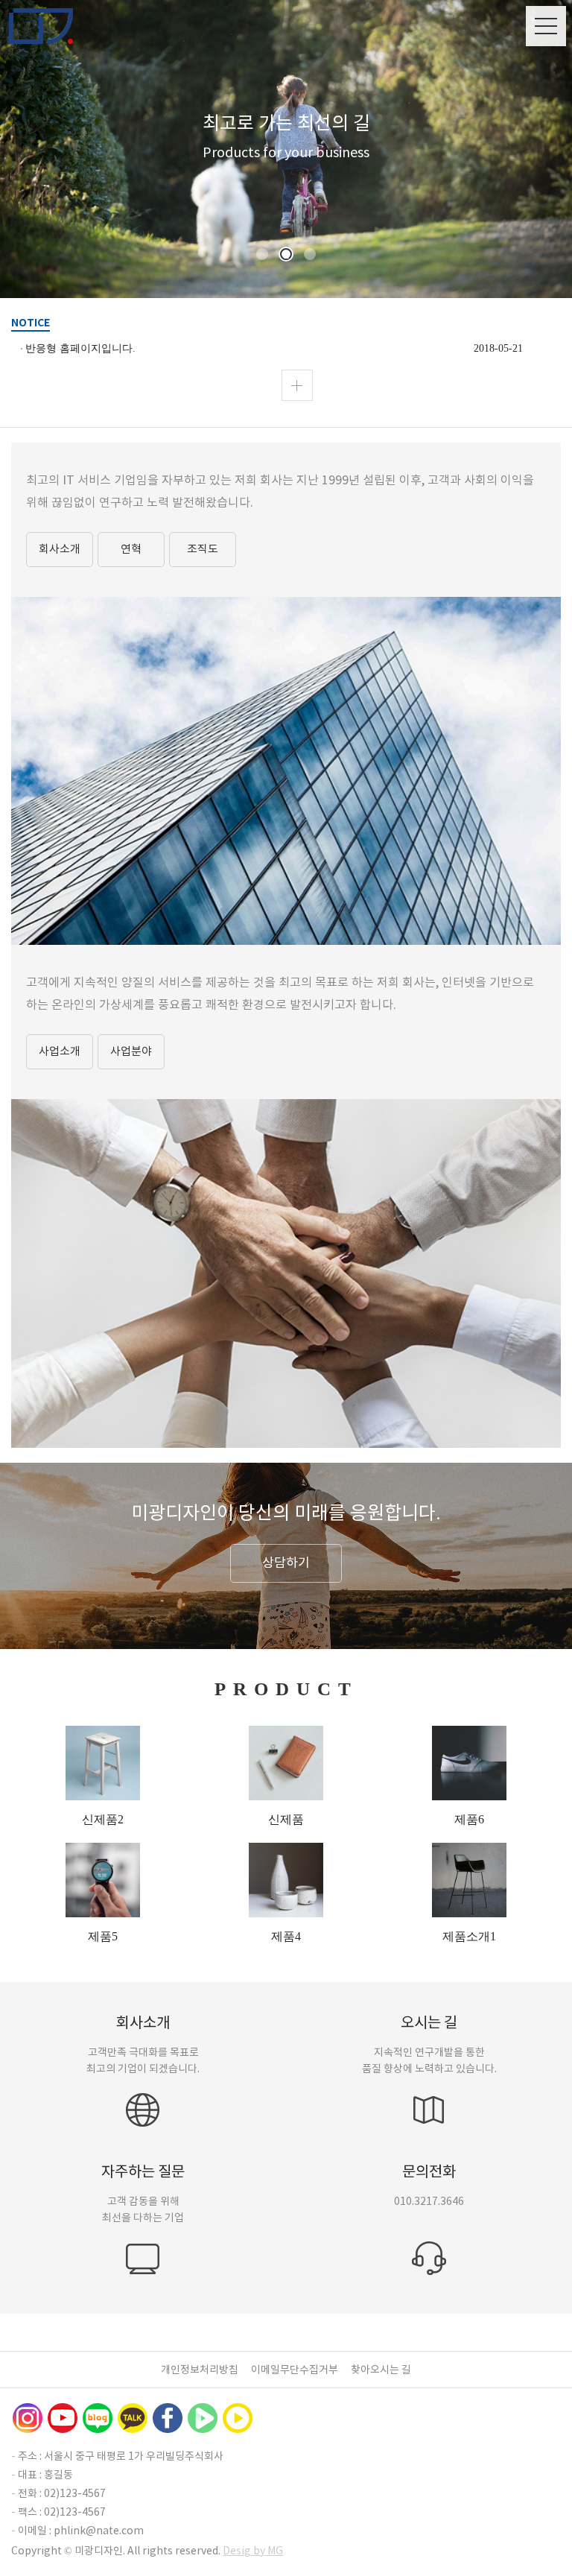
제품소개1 (469, 1936)
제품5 (103, 1936)
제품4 (286, 1936)
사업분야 (131, 1051)
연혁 (131, 549)
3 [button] (310, 255)
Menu (546, 26)
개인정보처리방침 (200, 2370)
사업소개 (60, 1051)
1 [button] (263, 255)
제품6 (469, 1819)
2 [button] (286, 255)
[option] (286, 149)
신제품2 (103, 1819)
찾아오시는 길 (381, 2370)
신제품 (286, 1819)
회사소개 (60, 549)
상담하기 (286, 1563)
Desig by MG (253, 2551)
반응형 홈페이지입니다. (80, 348)
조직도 (203, 549)
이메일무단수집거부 (295, 2370)
